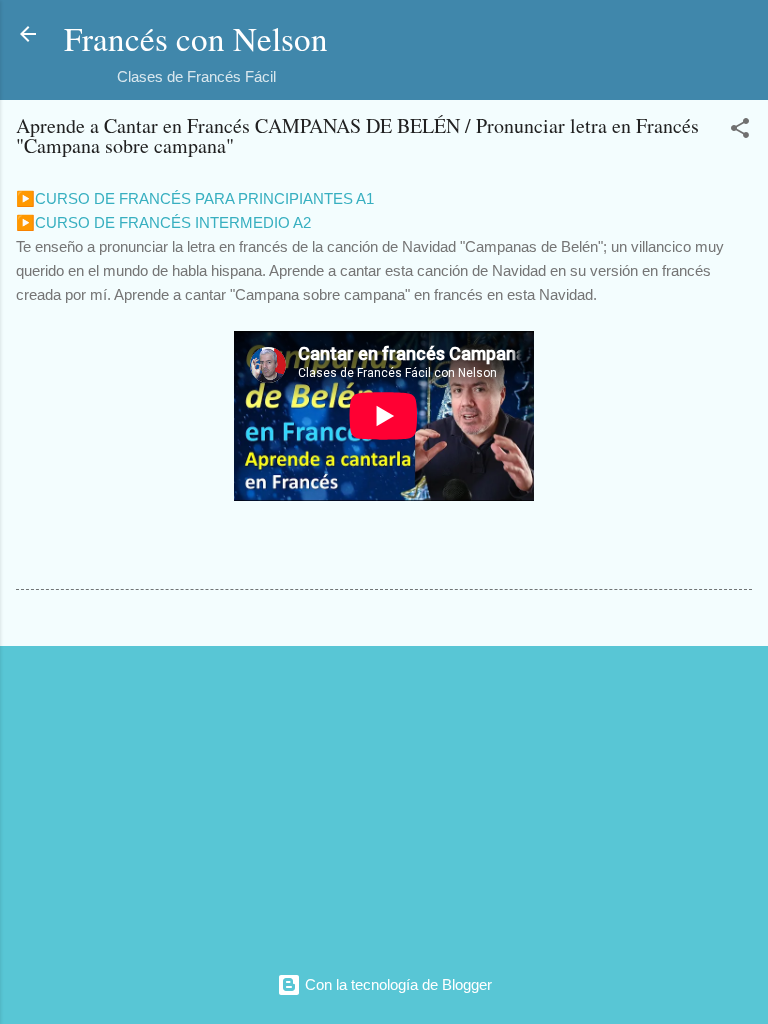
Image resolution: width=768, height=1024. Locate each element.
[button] (740, 131)
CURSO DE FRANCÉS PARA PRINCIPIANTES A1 (204, 198)
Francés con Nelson (196, 38)
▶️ (25, 198)
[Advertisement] (384, 802)
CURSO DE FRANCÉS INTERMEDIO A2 (173, 222)
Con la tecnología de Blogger (396, 984)
